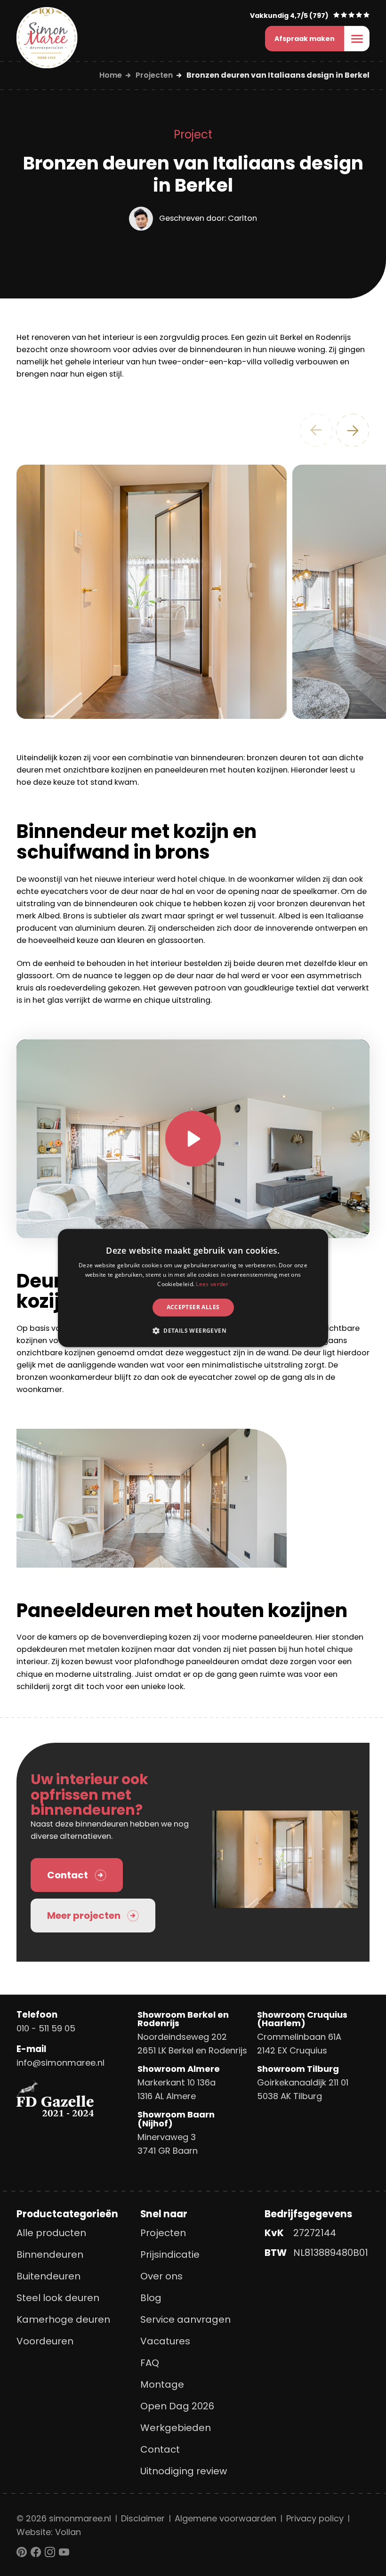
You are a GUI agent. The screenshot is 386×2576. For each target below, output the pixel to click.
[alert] (193, 1288)
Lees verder (212, 1284)
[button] (193, 1331)
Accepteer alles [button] (193, 1307)
